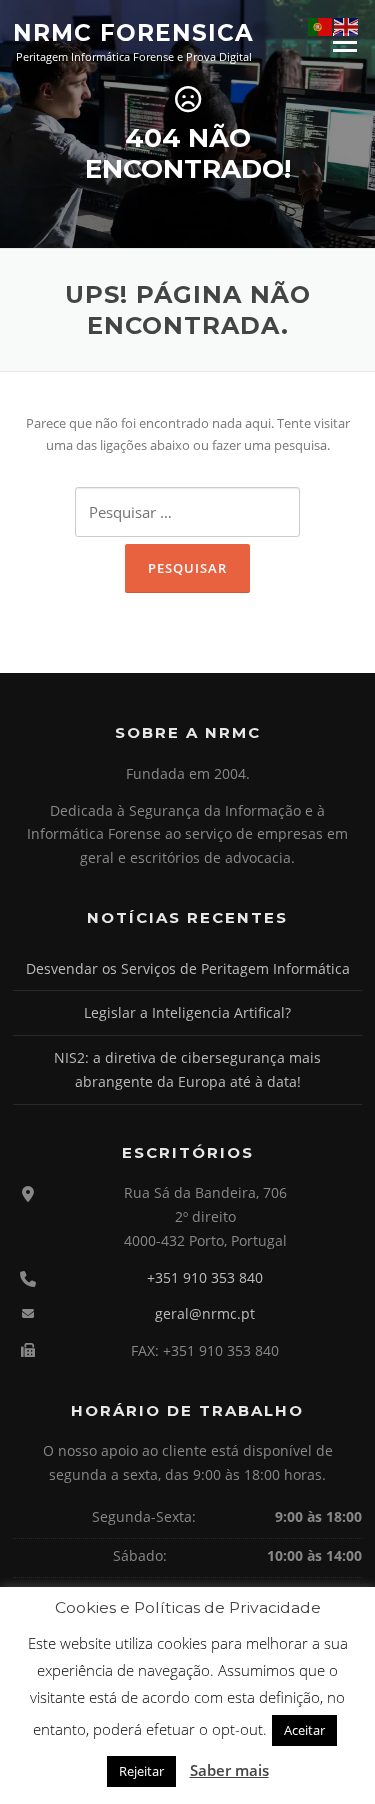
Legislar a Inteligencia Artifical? (187, 1012)
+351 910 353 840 (205, 1277)
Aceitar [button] (304, 1730)
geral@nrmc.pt (205, 1313)
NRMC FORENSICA (133, 32)
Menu (344, 42)
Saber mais (229, 1770)
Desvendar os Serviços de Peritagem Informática (188, 968)
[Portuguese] (321, 26)
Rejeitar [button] (141, 1771)
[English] (347, 26)
